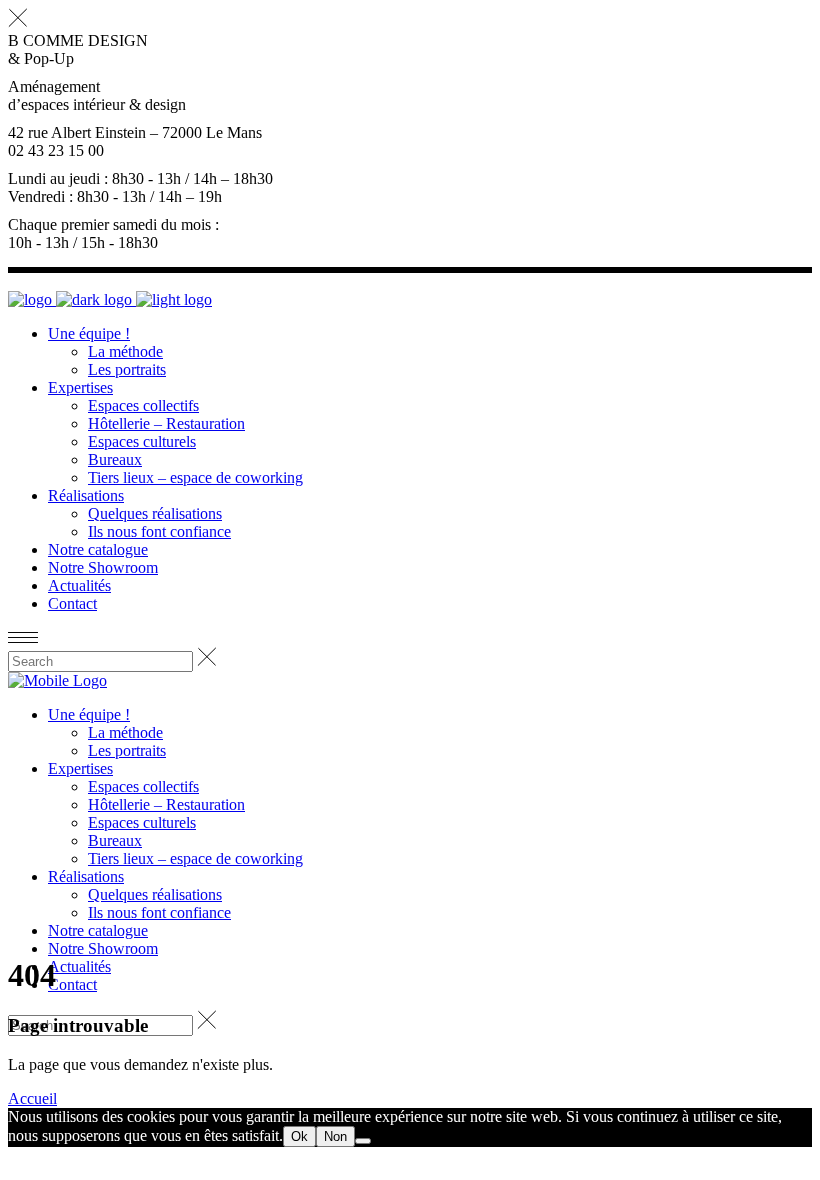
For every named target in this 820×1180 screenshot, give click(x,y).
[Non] (363, 1141)
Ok (299, 1136)
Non (335, 1136)
